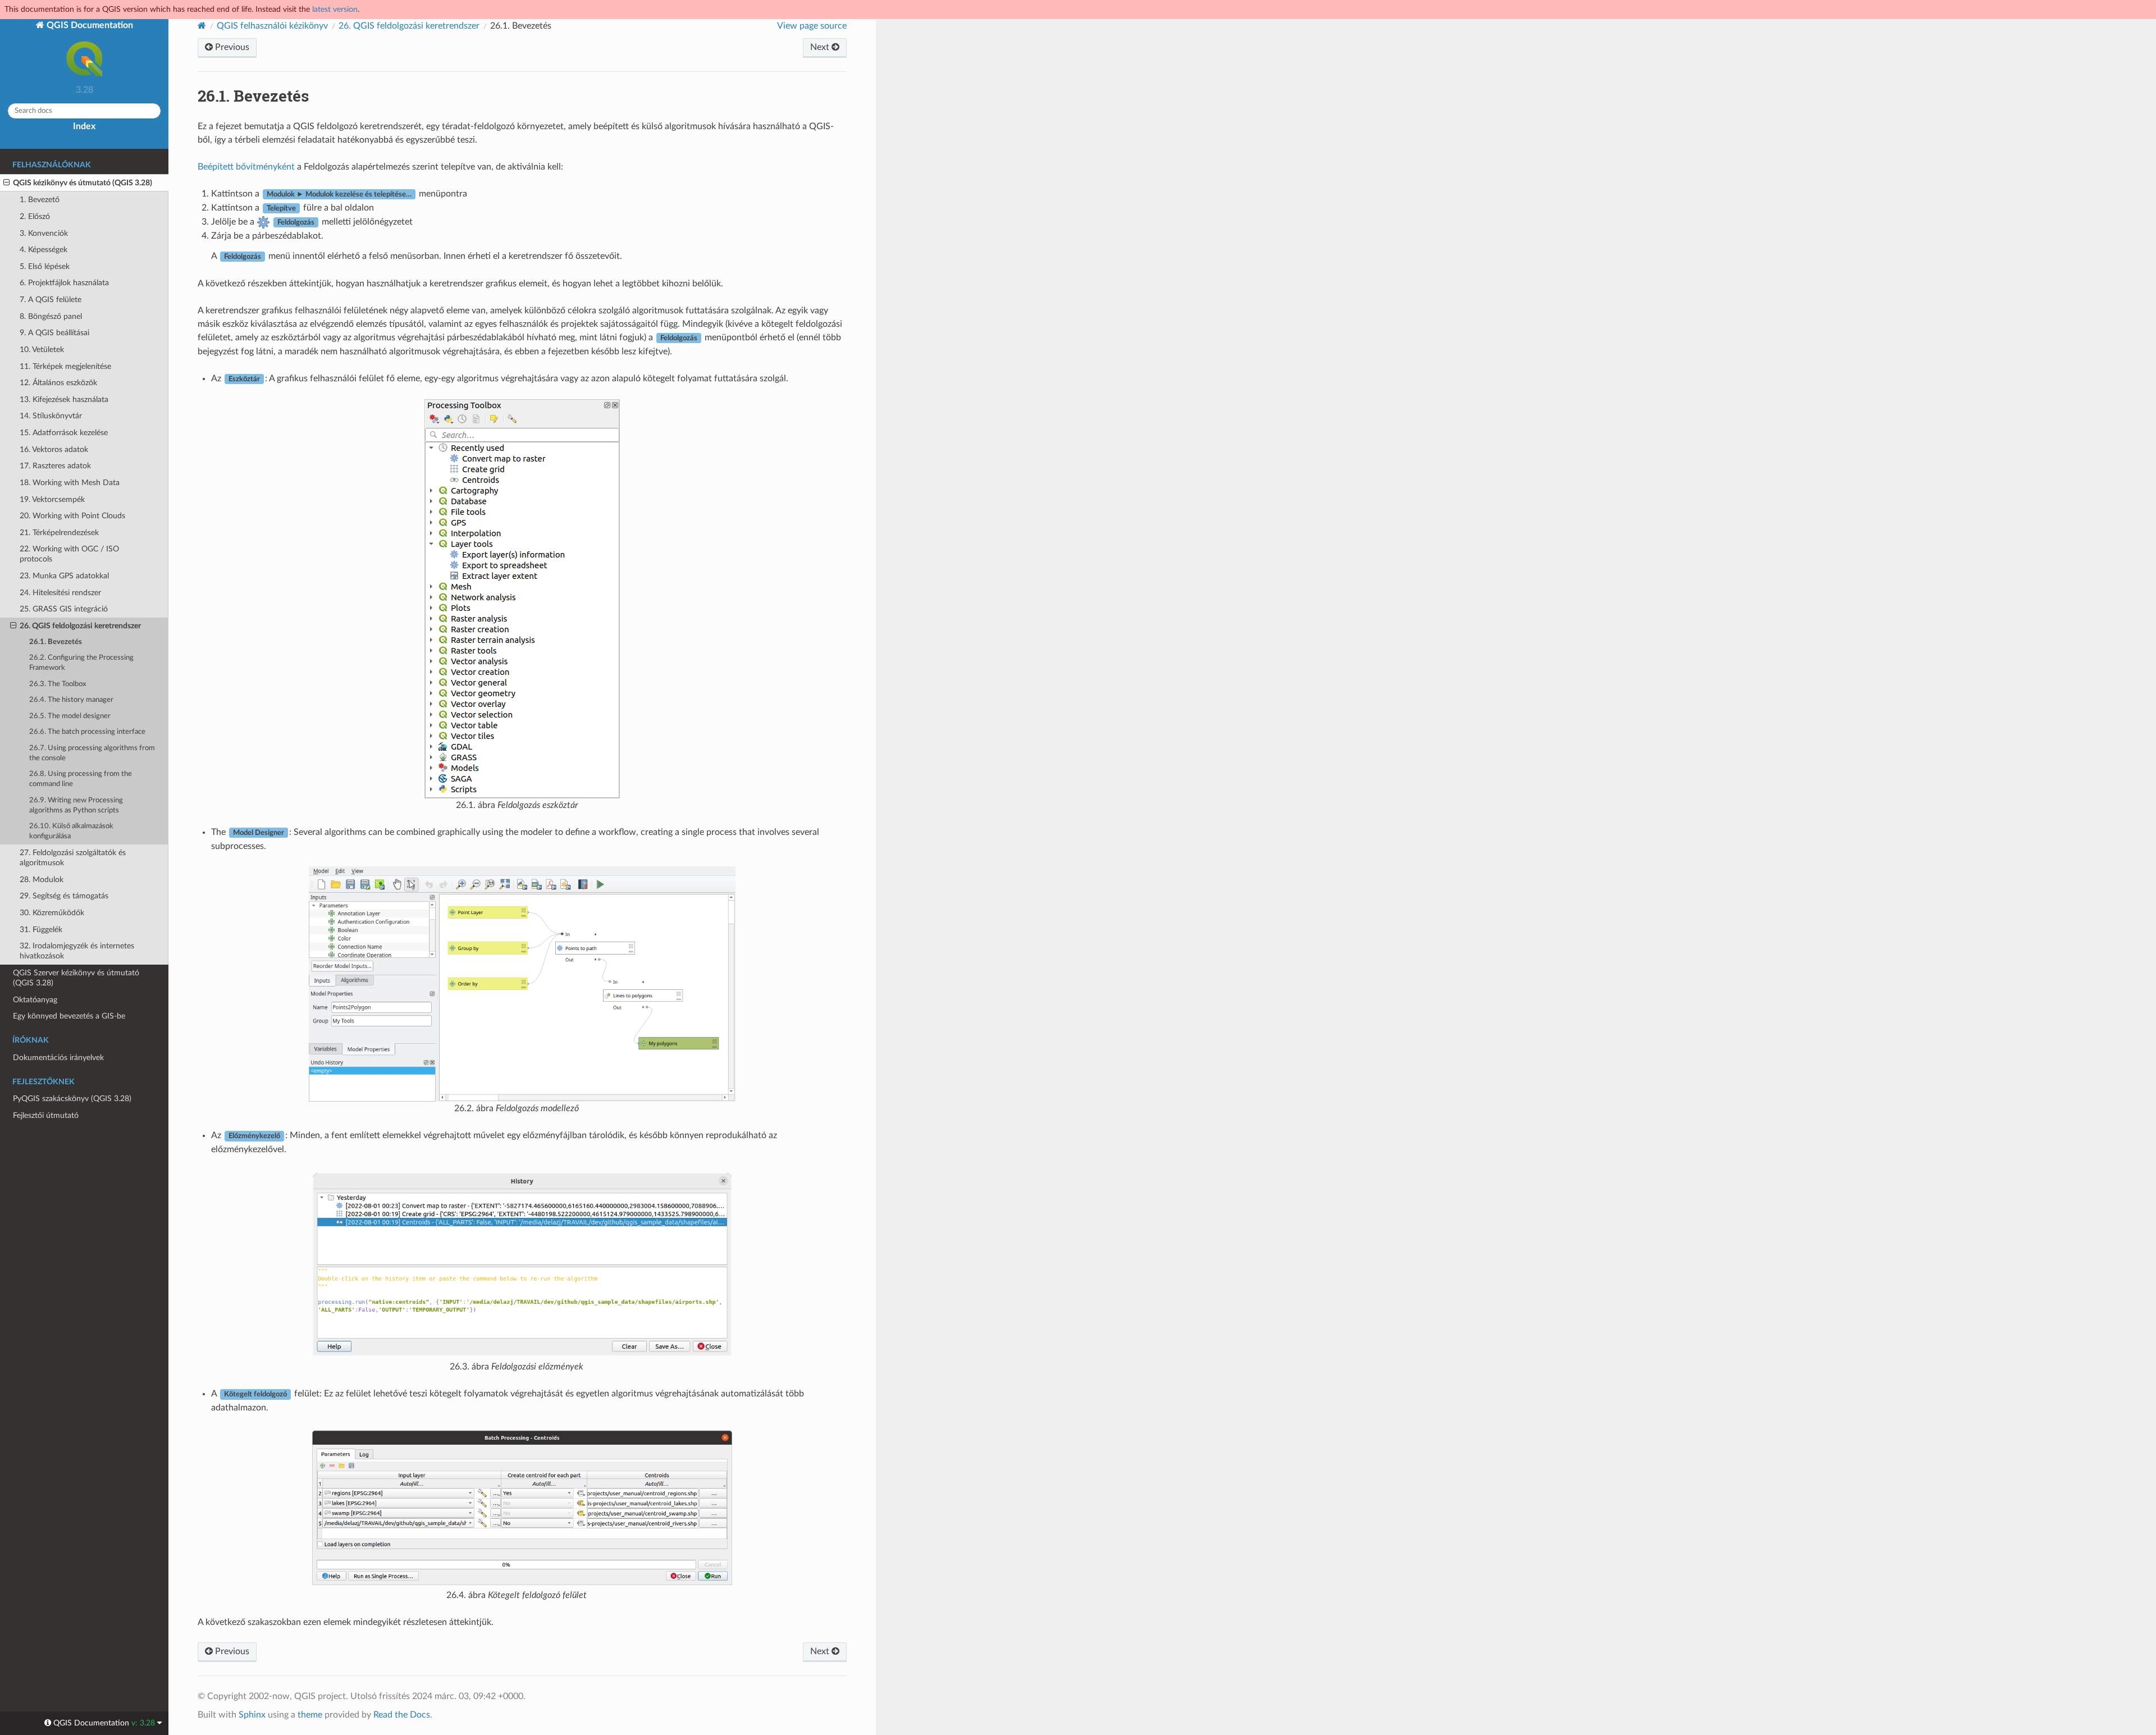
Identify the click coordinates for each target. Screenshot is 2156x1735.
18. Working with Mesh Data (70, 483)
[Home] (202, 26)
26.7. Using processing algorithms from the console (92, 753)
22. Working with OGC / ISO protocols (69, 554)
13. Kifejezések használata (64, 399)
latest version (335, 9)
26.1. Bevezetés (56, 642)
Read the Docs (402, 1715)
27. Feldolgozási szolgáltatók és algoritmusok (73, 858)
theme (310, 1715)
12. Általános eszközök (58, 383)
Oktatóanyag (35, 1000)
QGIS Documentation (89, 25)
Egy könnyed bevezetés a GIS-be (69, 1016)
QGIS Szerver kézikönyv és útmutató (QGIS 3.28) (76, 978)
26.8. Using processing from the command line (81, 779)
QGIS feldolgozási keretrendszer (409, 26)
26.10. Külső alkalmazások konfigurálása (71, 831)
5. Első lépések (45, 266)
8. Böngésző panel (51, 316)
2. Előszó (35, 216)
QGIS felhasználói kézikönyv (272, 26)
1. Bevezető (40, 200)
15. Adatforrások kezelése (64, 433)
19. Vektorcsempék (52, 499)
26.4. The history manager (71, 700)
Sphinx (252, 1715)
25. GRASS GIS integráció (64, 609)
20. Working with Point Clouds (72, 516)
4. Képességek (44, 250)
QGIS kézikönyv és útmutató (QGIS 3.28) (83, 183)
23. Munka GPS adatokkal (64, 576)
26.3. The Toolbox (58, 684)
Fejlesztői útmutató (46, 1115)
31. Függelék (41, 930)
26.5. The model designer (70, 716)
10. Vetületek (42, 350)
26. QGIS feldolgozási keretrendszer (80, 626)
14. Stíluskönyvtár (51, 416)
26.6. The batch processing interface (87, 732)
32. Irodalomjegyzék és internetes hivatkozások (77, 951)
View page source (812, 26)
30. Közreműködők (52, 913)
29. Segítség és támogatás (64, 896)
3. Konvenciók (44, 233)
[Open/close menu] (6, 183)
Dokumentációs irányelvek (58, 1058)
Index (84, 126)
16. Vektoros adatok (54, 449)
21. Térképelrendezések (59, 533)
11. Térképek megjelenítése (65, 366)
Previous (231, 47)
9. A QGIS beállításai (54, 333)
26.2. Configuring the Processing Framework (81, 663)
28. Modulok (42, 880)
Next (821, 47)
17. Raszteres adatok (55, 466)
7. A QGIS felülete (51, 300)
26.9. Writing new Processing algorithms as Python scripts (76, 805)
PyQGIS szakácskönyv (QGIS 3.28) (72, 1099)
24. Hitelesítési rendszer (60, 593)
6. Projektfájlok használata (64, 283)
